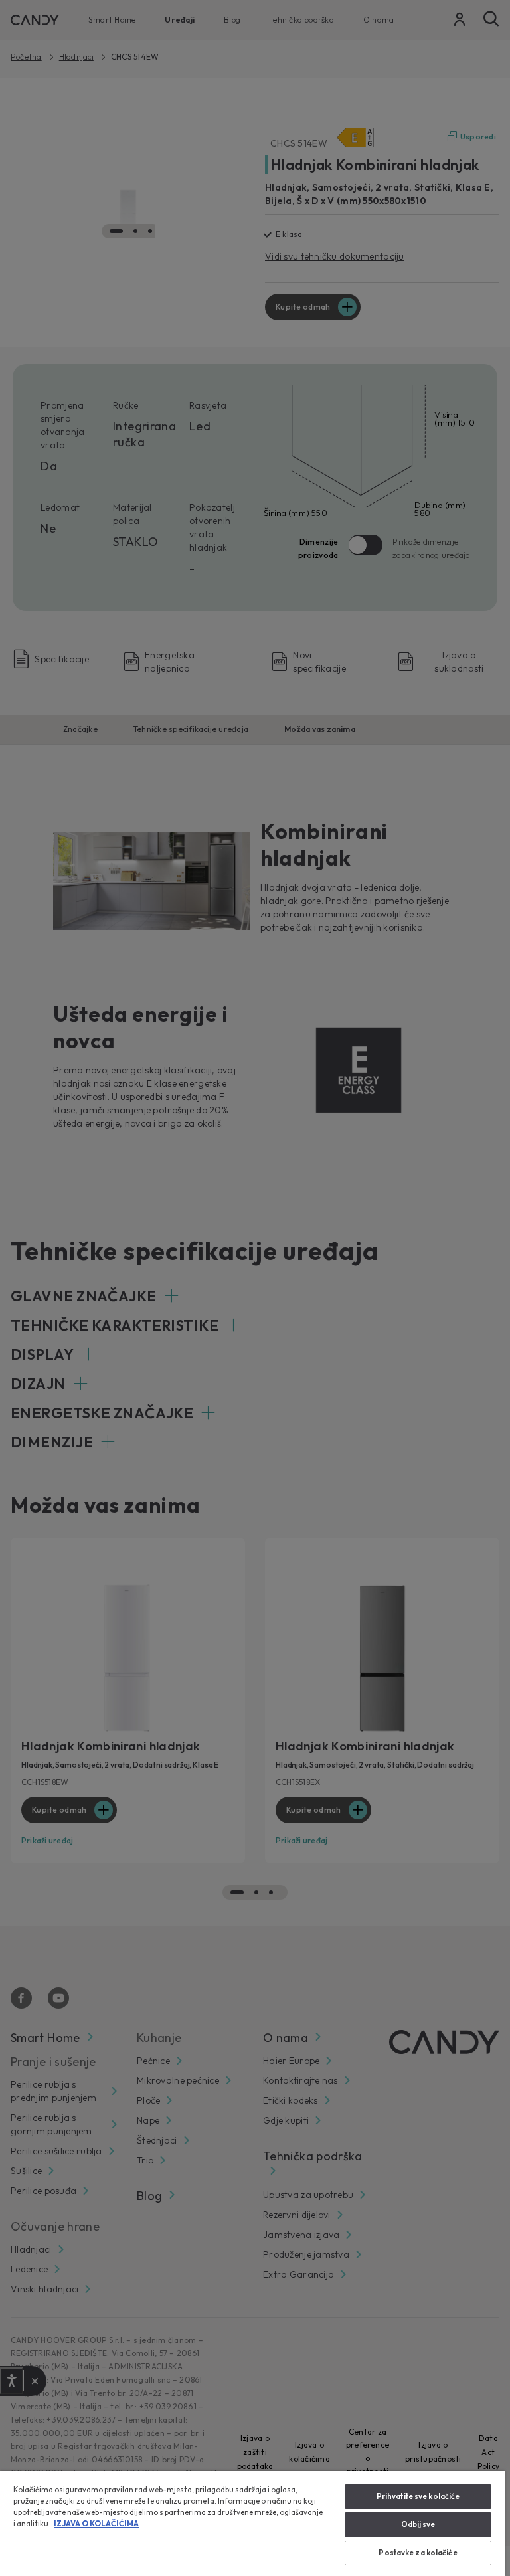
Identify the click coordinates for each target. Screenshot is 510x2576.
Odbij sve (418, 2524)
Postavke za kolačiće (418, 2553)
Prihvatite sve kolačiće (418, 2496)
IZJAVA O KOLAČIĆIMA (96, 2524)
